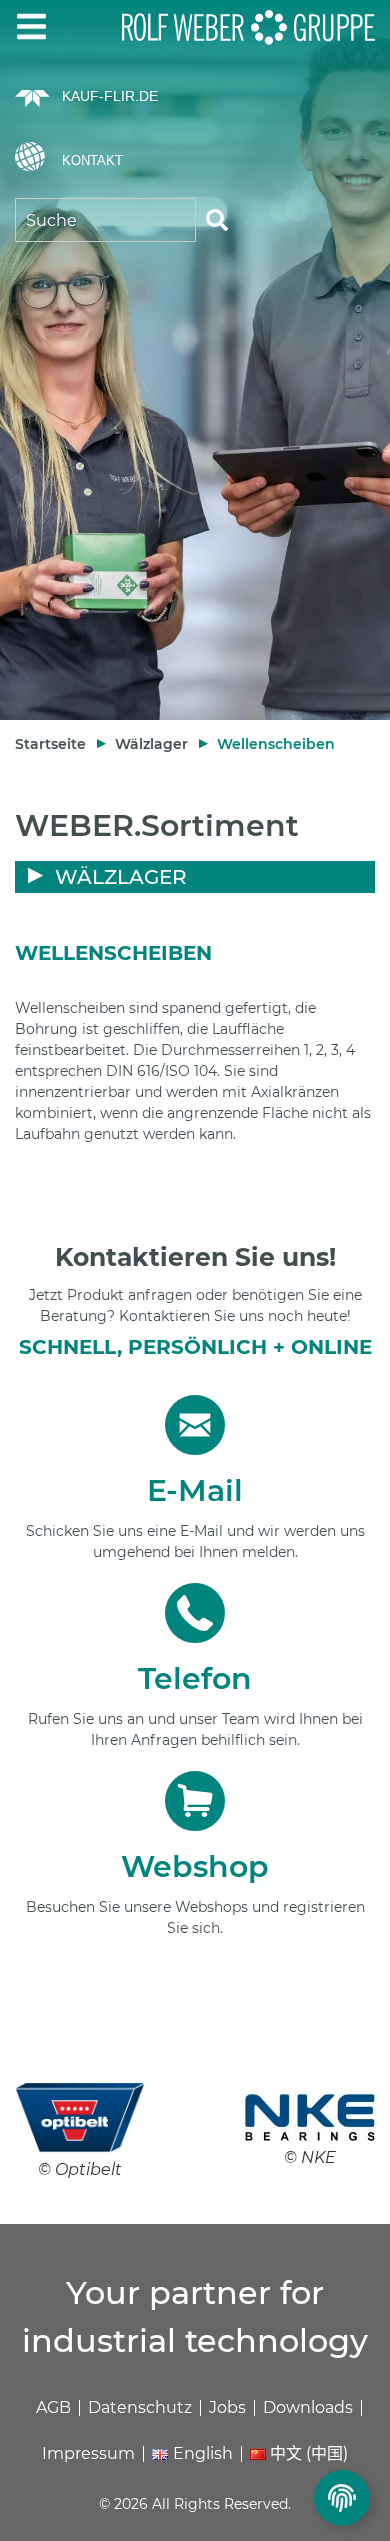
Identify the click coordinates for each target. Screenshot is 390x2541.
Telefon (195, 1678)
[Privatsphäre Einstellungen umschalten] (342, 2498)
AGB (53, 2407)
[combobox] (105, 220)
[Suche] (217, 220)
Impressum (88, 2453)
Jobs (227, 2407)
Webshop (195, 1866)
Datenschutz (140, 2407)
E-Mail (195, 1490)
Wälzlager (151, 744)
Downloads (308, 2407)
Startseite (50, 744)
